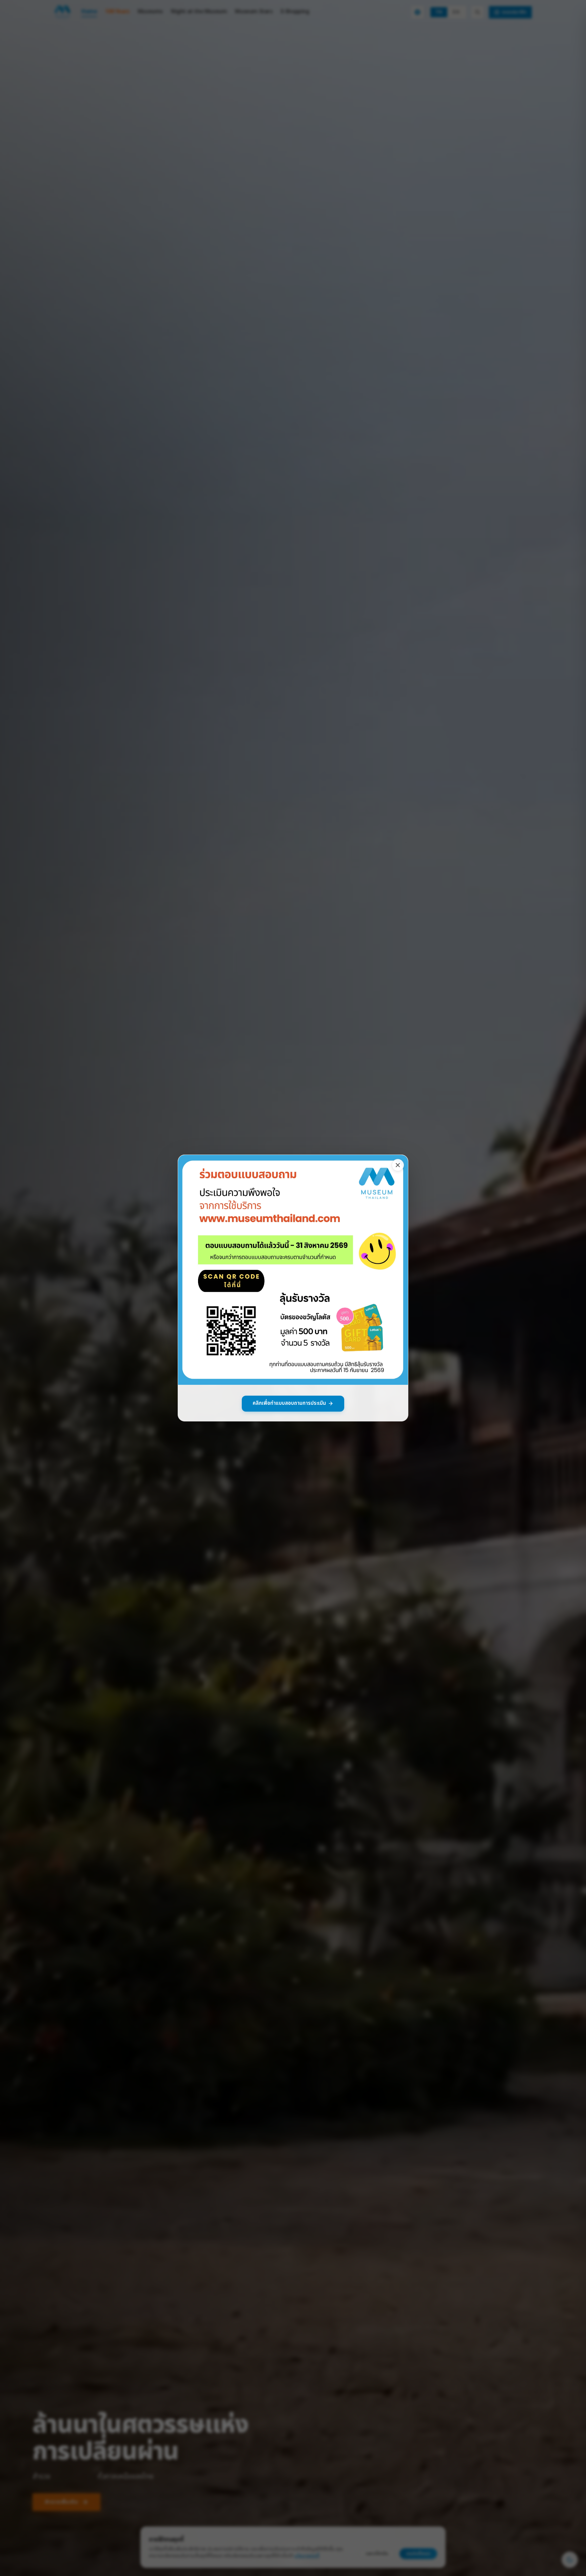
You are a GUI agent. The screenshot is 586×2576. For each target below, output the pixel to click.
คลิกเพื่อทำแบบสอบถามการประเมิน (289, 1403)
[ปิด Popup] (398, 1165)
